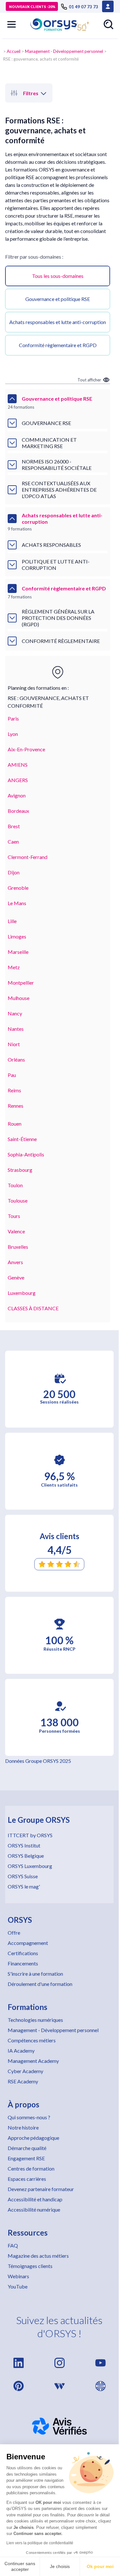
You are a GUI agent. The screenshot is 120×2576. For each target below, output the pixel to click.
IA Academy (21, 2051)
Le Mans (17, 903)
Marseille (18, 952)
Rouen (15, 1124)
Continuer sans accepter (20, 2566)
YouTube (18, 2286)
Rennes (16, 1106)
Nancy (15, 1013)
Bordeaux (18, 811)
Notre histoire (23, 2127)
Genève (16, 1277)
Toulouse (18, 1200)
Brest (14, 826)
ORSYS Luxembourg (30, 1866)
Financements (23, 1963)
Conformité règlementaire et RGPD (58, 345)
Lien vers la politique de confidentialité (40, 2543)
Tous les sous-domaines (58, 276)
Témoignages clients (30, 2266)
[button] (12, 24)
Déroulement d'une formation (40, 1984)
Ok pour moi (100, 2566)
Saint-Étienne (22, 1139)
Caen (13, 842)
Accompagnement (28, 1943)
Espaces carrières (27, 2179)
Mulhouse (19, 998)
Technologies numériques (35, 2020)
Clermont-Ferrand (28, 857)
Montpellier (21, 983)
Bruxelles (18, 1247)
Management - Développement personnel (64, 51)
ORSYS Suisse (23, 1876)
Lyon (13, 734)
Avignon (17, 795)
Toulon (15, 1185)
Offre (14, 1933)
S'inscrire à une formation (35, 1974)
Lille (12, 921)
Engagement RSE (26, 2158)
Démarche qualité (27, 2148)
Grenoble (18, 888)
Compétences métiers (32, 2040)
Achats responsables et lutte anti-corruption (58, 322)
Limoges (17, 936)
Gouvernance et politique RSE (58, 299)
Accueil (14, 51)
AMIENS (18, 765)
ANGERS (18, 780)
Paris (13, 718)
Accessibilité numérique (34, 2209)
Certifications (23, 1953)
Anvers (15, 1262)
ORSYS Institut (24, 1845)
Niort (14, 1044)
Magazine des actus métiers (38, 2256)
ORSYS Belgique (26, 1856)
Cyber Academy (25, 2071)
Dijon (14, 872)
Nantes (16, 1029)
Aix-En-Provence (26, 749)
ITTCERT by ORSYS (30, 1835)
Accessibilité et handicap (35, 2199)
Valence (16, 1231)
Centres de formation (31, 2168)
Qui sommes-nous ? (29, 2117)
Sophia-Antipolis (26, 1154)
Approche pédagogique (33, 2138)
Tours (14, 1216)
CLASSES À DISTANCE (33, 1308)
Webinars (18, 2276)
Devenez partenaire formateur (41, 2189)
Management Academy (33, 2061)
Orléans (16, 1059)
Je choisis (60, 2566)
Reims (14, 1090)
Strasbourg (20, 1170)
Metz (14, 967)
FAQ (13, 2245)
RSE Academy (23, 2081)
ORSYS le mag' (24, 1886)
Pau (12, 1075)
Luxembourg (22, 1293)
